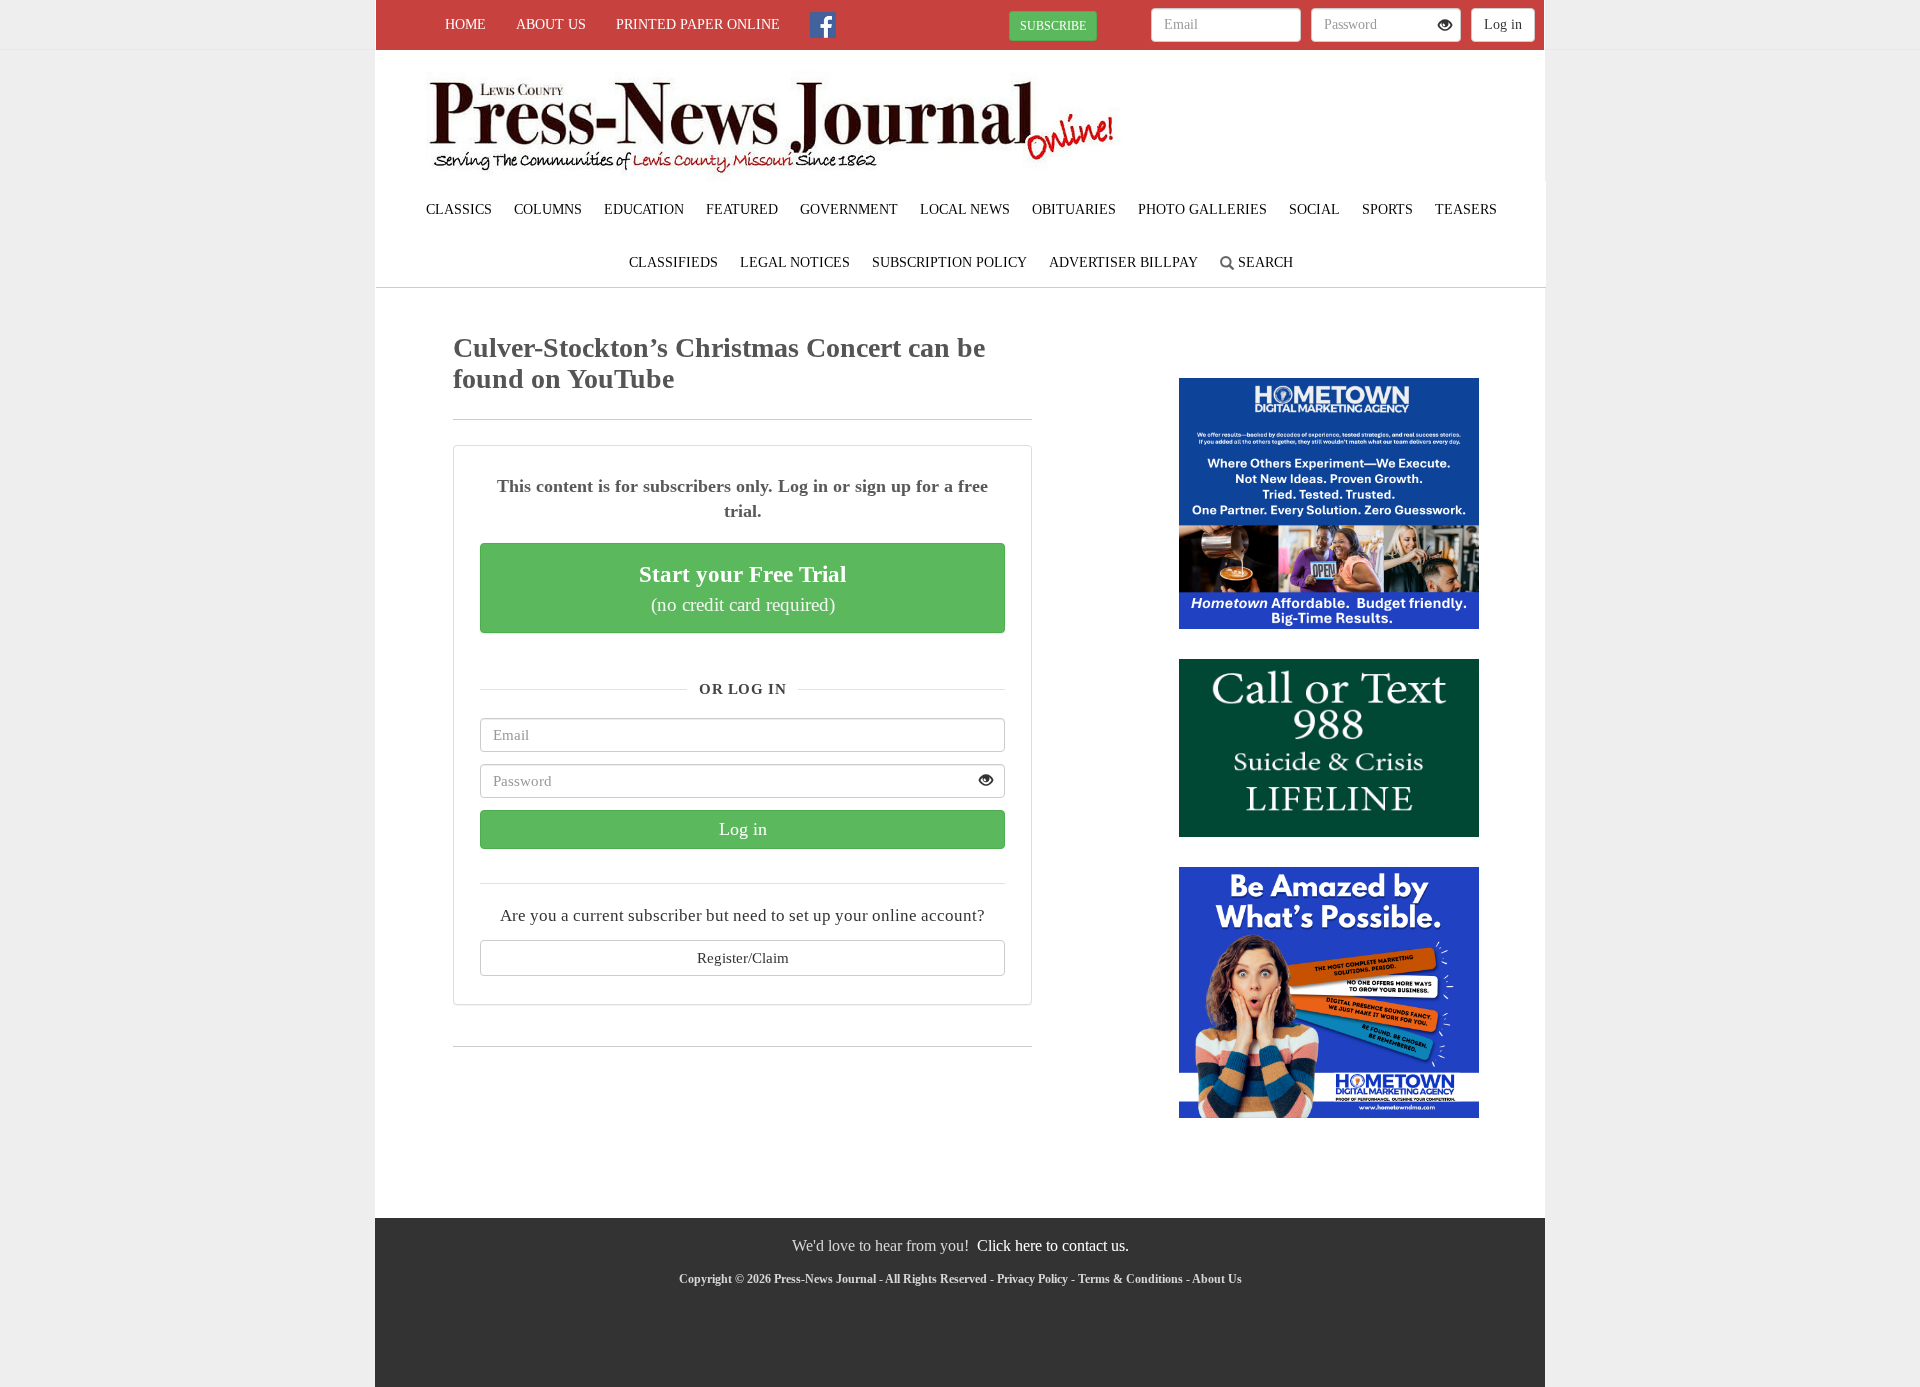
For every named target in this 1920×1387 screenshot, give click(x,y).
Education (644, 209)
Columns (548, 209)
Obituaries (1074, 209)
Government (849, 209)
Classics (459, 209)
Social (1314, 209)
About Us (551, 24)
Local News (965, 209)
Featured (742, 209)
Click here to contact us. (1053, 1245)
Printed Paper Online (698, 24)
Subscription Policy (949, 262)
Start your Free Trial (742, 588)
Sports (1387, 209)
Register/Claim (743, 957)
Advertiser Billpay (1123, 262)
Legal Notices (795, 262)
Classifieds (673, 262)
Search (1263, 262)
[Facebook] (823, 25)
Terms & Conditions (1130, 1279)
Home (465, 24)
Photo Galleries (1202, 209)
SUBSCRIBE (1053, 26)
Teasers (1466, 209)
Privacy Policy (1032, 1279)
